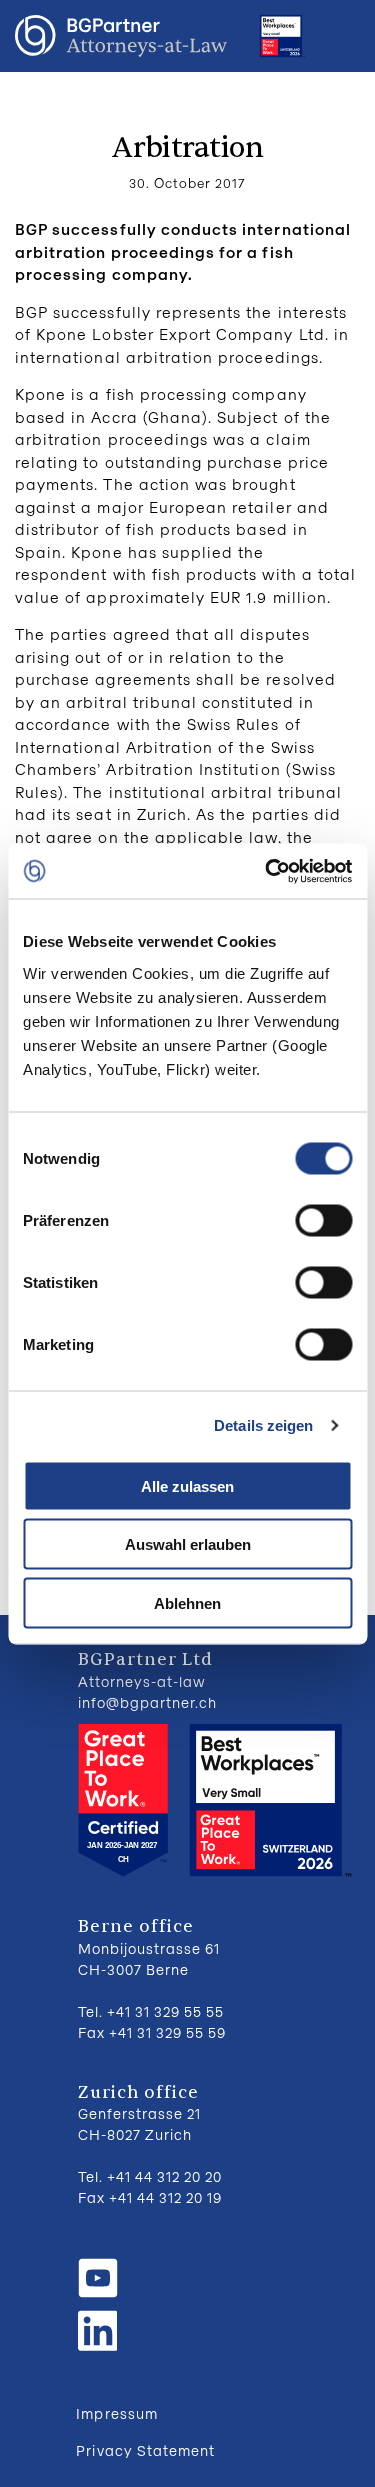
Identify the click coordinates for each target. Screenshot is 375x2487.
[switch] (323, 1220)
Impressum (116, 2413)
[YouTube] (98, 2278)
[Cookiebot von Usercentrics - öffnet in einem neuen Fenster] (267, 871)
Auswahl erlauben (188, 1544)
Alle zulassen (187, 1485)
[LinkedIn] (98, 2328)
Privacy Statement (145, 2450)
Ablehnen (187, 1602)
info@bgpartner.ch (148, 1702)
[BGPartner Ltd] (121, 36)
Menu (340, 36)
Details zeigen (263, 1425)
